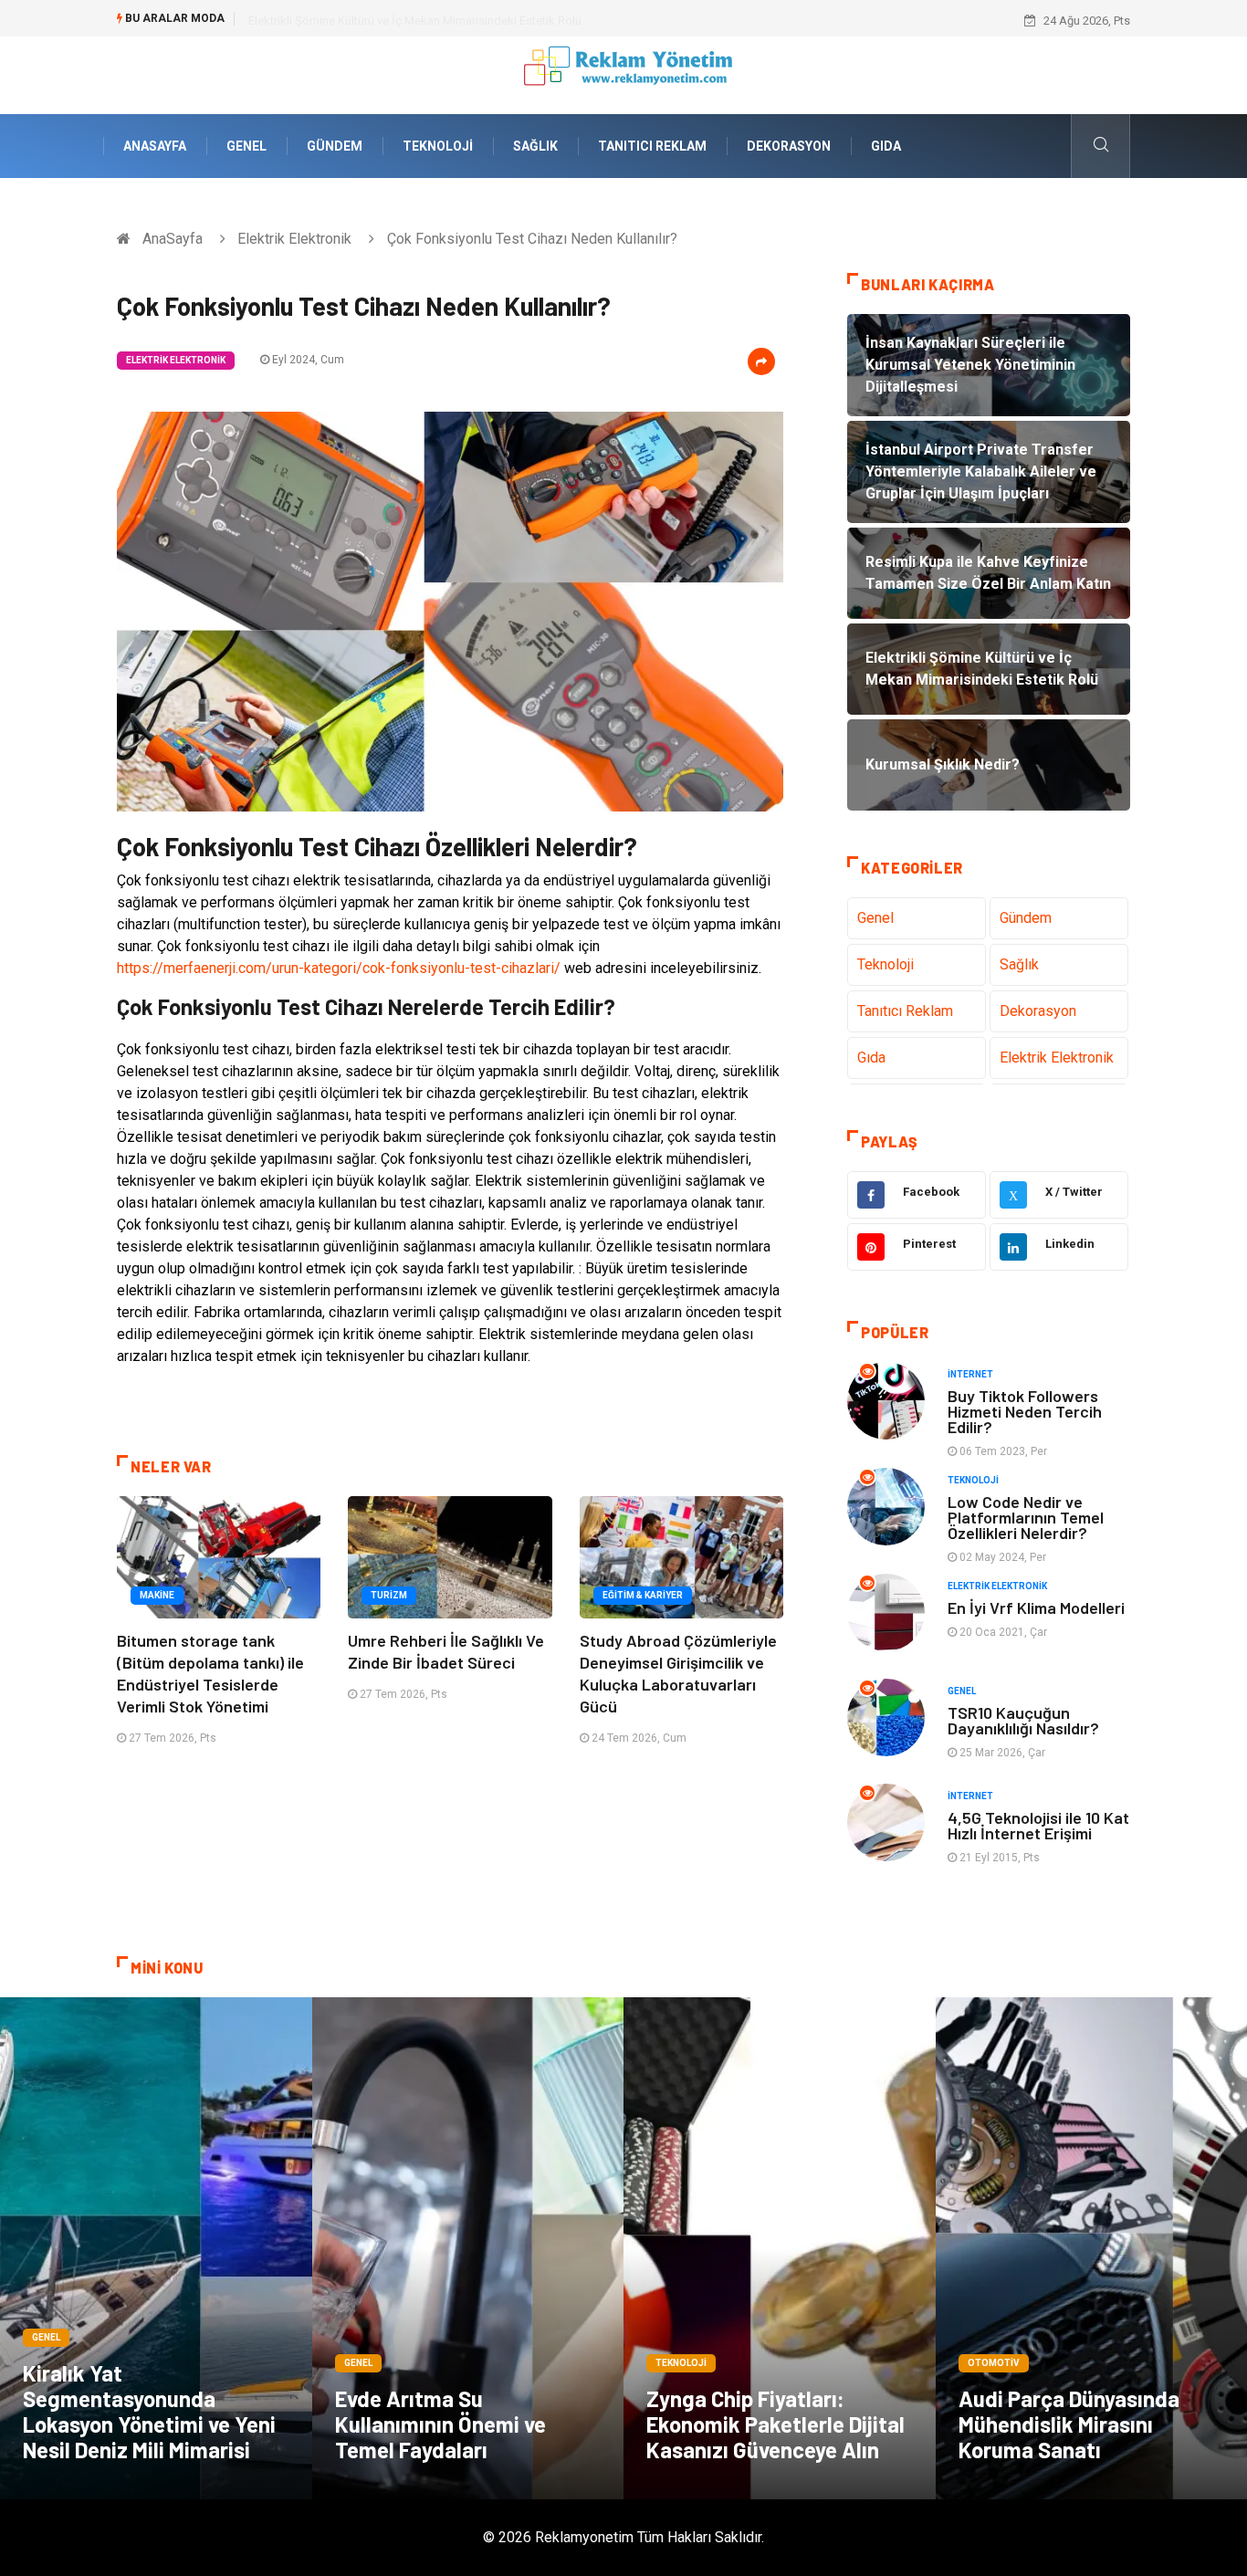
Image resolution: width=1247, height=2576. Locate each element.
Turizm (389, 1595)
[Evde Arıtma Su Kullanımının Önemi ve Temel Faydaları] (468, 2248)
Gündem (335, 146)
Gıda (886, 146)
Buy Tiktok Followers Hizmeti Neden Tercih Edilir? (1025, 1411)
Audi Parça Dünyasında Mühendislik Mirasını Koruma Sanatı (1069, 2424)
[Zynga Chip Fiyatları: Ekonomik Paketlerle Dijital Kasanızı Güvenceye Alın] (780, 2248)
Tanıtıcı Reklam (652, 146)
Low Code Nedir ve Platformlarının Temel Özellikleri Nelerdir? (1026, 1517)
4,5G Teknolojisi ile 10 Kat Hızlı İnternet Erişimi (1038, 1825)
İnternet (970, 1374)
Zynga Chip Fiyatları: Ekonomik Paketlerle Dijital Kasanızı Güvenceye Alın (775, 2424)
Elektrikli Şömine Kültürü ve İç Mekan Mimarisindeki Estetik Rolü (415, 21)
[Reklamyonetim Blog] (624, 74)
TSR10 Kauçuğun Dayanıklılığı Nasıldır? (1023, 1720)
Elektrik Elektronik (294, 239)
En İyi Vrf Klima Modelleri (1036, 1607)
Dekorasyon (789, 146)
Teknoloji (438, 146)
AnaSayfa (155, 146)
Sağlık (535, 146)
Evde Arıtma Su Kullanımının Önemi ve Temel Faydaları (440, 2424)
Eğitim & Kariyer (643, 1595)
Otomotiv (994, 2363)
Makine (157, 1595)
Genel (246, 146)
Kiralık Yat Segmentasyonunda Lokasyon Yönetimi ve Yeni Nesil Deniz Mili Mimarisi (149, 2411)
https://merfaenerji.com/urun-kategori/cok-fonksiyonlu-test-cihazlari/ (339, 968)
